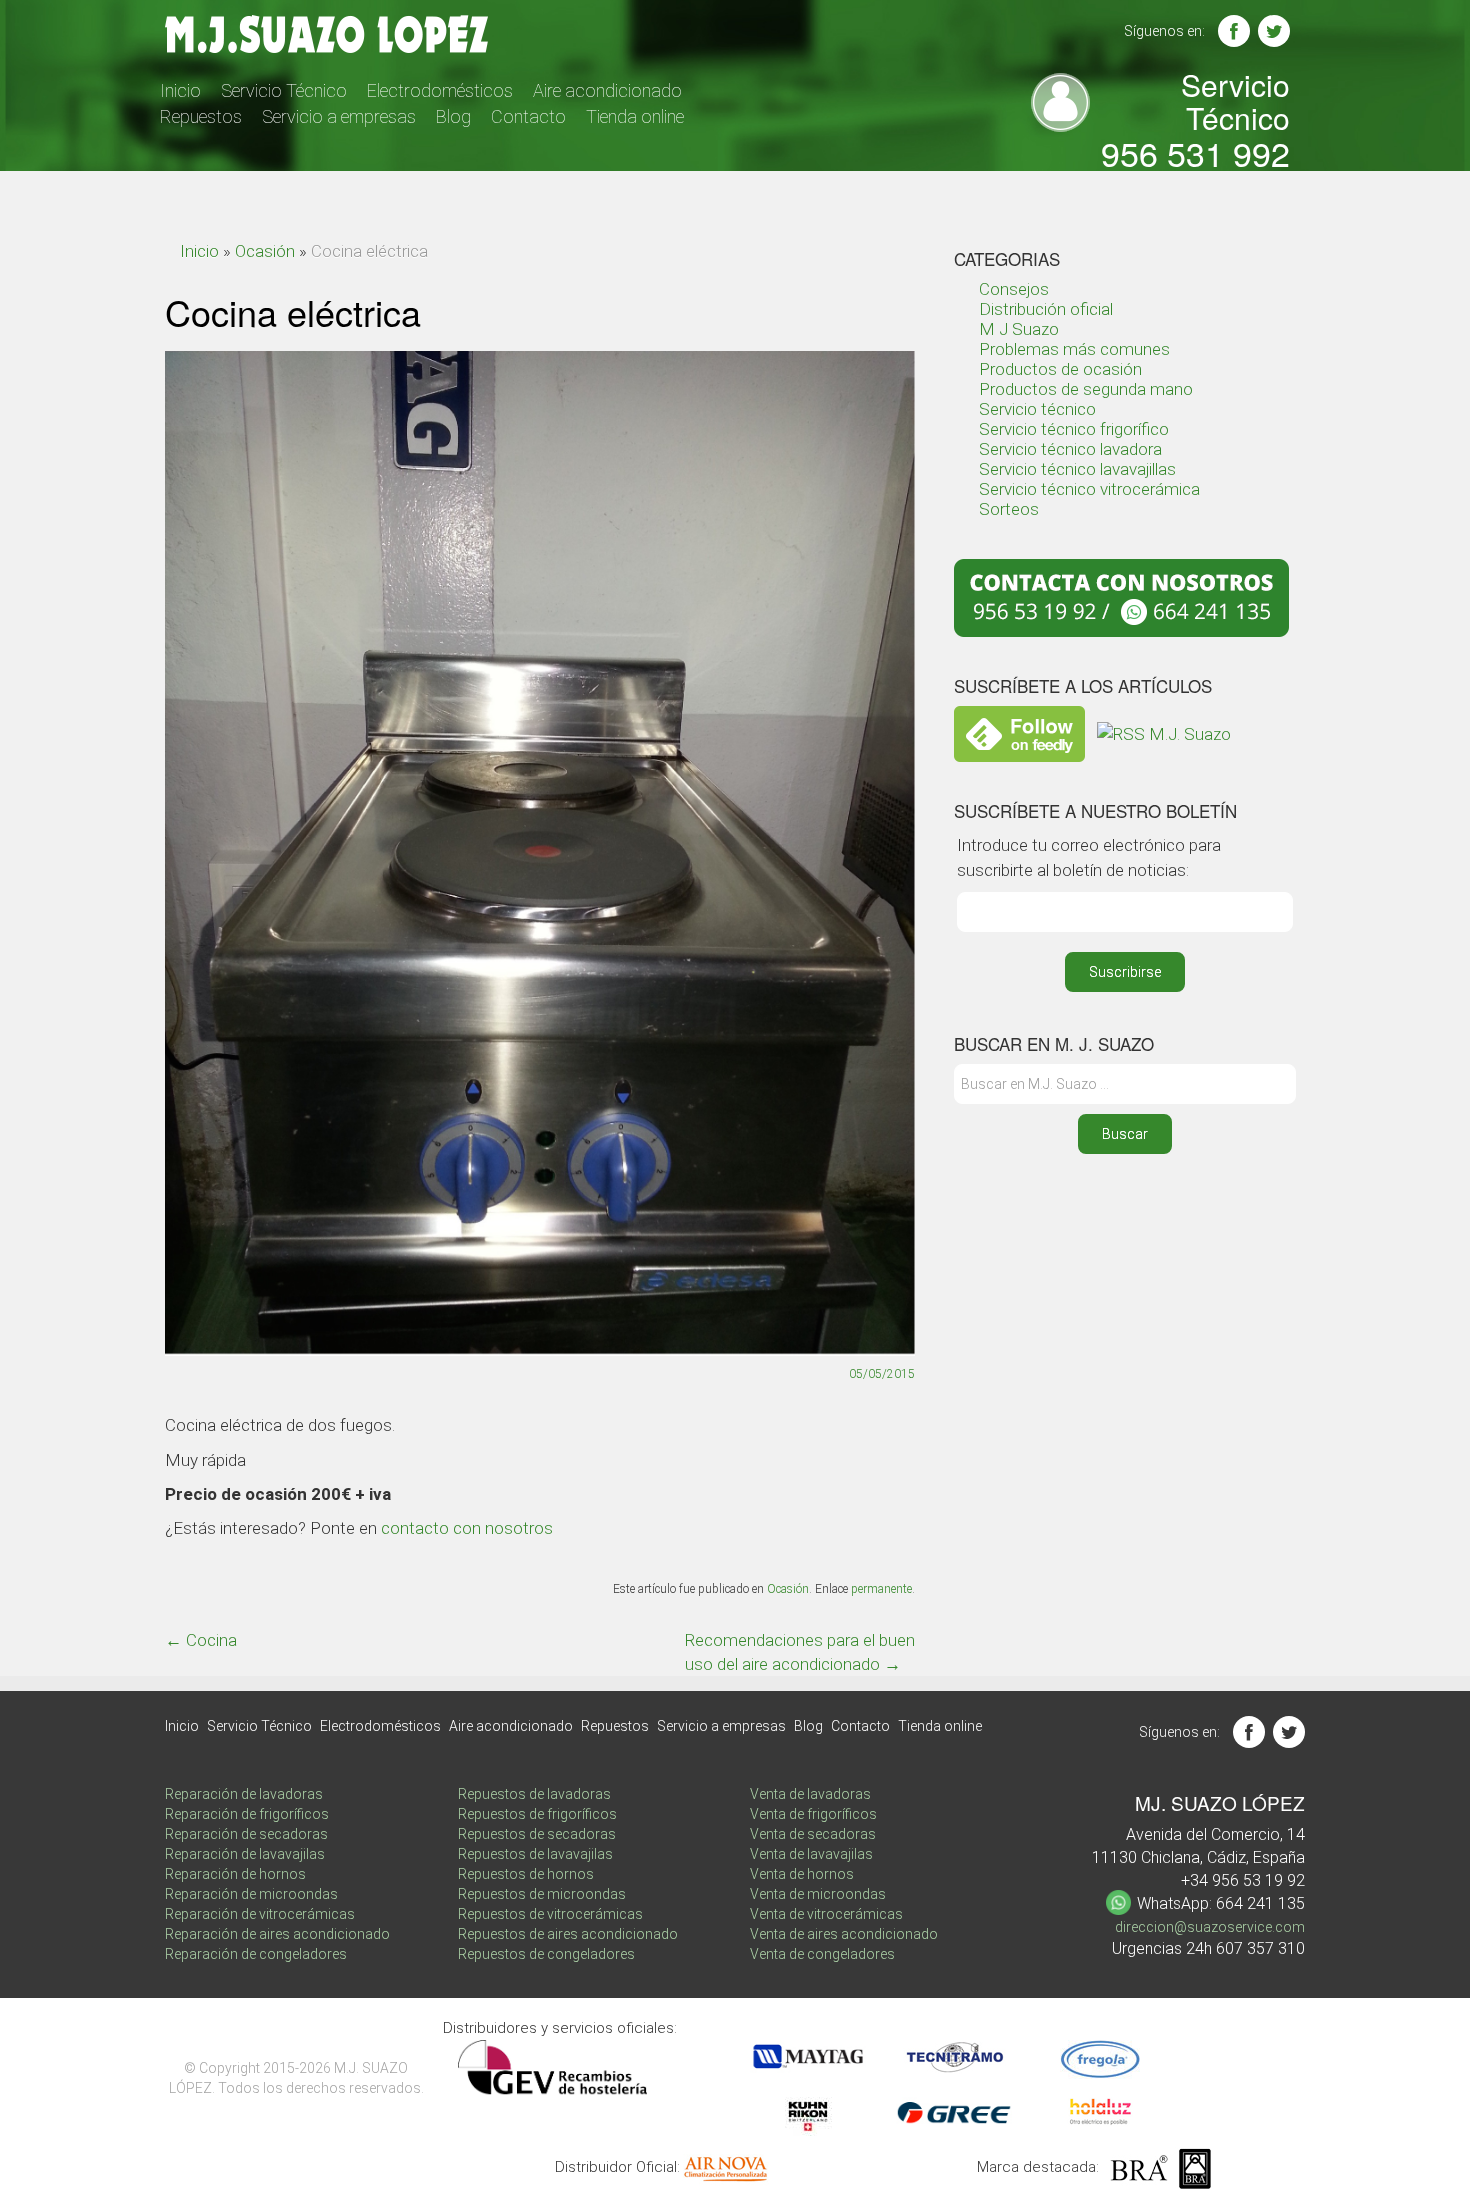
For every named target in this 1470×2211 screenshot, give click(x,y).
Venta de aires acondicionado (844, 1934)
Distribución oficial (1046, 309)
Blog (453, 116)
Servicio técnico (1037, 409)
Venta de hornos (802, 1874)
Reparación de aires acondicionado (277, 1934)
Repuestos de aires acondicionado (568, 1934)
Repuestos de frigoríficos (537, 1814)
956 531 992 (1195, 152)
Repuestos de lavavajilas (535, 1854)
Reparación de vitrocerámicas (260, 1914)
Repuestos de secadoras (537, 1834)
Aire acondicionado (607, 90)
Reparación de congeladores (256, 1954)
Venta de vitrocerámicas (826, 1914)
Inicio (180, 90)
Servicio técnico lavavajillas (1077, 469)
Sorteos (1009, 509)
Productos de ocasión (1060, 369)
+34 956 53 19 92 (1243, 1880)
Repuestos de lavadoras (534, 1794)
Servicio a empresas (339, 116)
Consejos (1014, 289)
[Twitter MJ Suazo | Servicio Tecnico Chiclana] (1274, 31)
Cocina (201, 1640)
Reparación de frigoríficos (247, 1814)
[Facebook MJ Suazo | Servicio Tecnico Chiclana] (1234, 31)
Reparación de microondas (251, 1894)
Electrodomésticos (440, 90)
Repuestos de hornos (526, 1874)
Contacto (528, 116)
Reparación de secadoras (246, 1834)
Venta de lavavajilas (811, 1854)
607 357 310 (1260, 1948)
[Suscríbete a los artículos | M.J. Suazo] (1164, 732)
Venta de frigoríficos (813, 1814)
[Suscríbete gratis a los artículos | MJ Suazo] (1019, 732)
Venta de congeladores (822, 1954)
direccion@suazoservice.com (1210, 1927)
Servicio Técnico (284, 90)
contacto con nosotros (467, 1528)
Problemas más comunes (1074, 349)
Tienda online (635, 116)
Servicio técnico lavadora (1070, 449)
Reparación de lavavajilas (245, 1854)
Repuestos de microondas (542, 1894)
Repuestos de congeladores (546, 1954)
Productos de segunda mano (1086, 389)
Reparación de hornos (235, 1874)
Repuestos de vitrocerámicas (550, 1914)
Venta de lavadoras (810, 1794)
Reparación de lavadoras (244, 1794)
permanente (881, 1589)
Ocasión (265, 251)
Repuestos (201, 116)
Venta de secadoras (813, 1834)
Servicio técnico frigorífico (1074, 429)
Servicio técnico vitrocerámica (1089, 489)
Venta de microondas (818, 1894)
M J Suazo (1019, 329)
